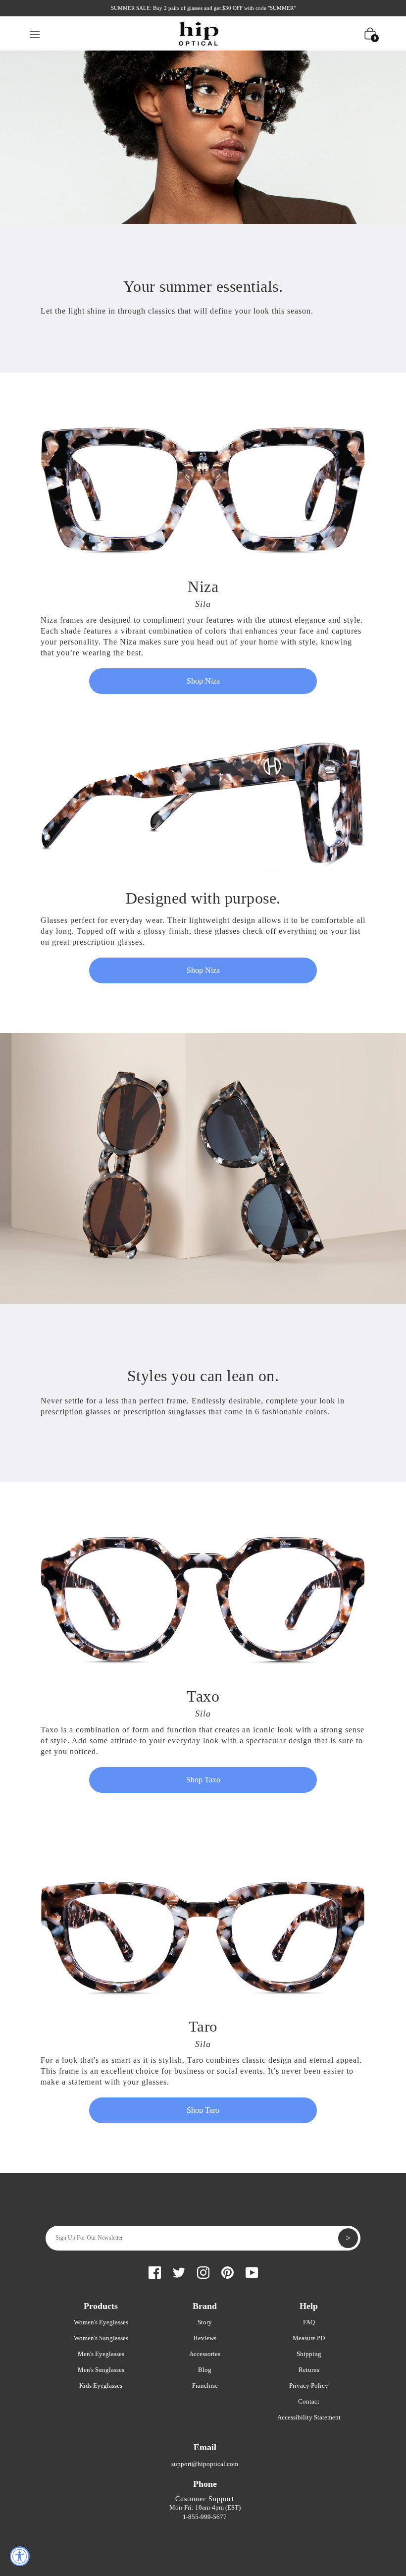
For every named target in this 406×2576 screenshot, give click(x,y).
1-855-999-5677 (205, 2517)
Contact (309, 2401)
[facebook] (155, 2271)
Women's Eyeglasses (101, 2322)
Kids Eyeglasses (101, 2386)
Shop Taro (203, 2110)
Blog (205, 2370)
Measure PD (309, 2338)
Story (205, 2322)
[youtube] (252, 2271)
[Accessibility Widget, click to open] (20, 2556)
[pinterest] (228, 2271)
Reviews (205, 2338)
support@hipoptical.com (205, 2464)
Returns (309, 2370)
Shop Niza (203, 681)
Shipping (309, 2354)
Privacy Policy (309, 2386)
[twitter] (179, 2271)
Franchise (205, 2386)
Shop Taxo (203, 1780)
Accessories (205, 2354)
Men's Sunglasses (101, 2370)
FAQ (309, 2322)
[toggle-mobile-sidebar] (35, 33)
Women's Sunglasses (101, 2338)
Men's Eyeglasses (101, 2354)
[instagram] (203, 2271)
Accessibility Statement (309, 2417)
